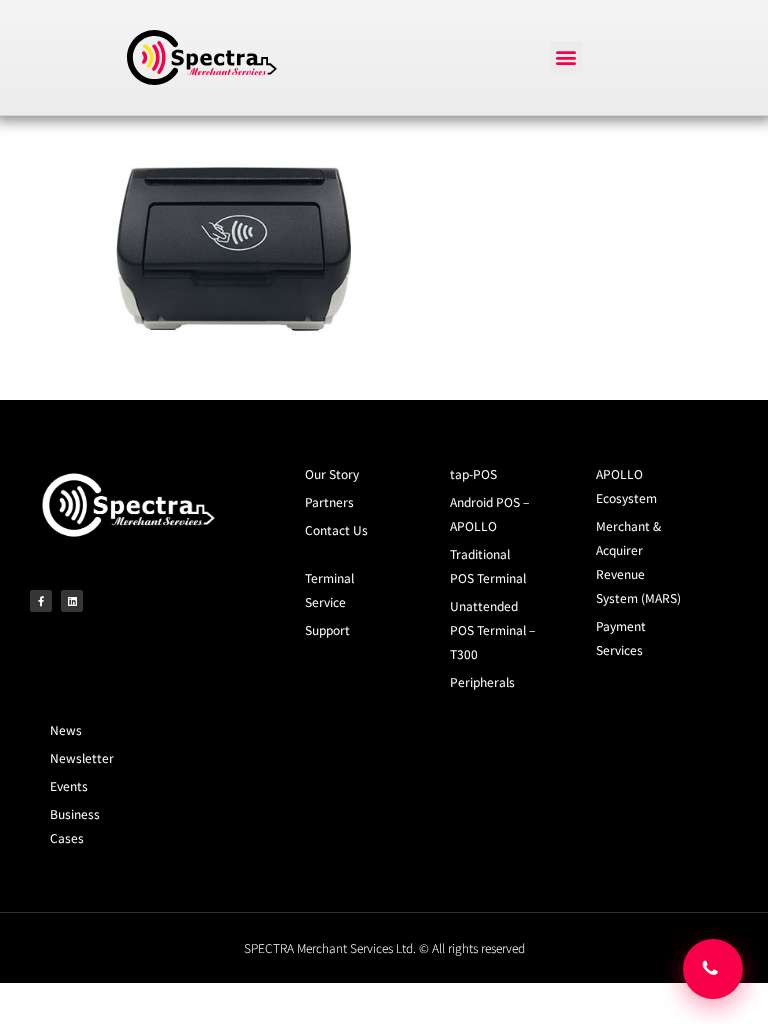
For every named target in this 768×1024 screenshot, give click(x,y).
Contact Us (336, 529)
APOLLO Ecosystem (626, 485)
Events (69, 785)
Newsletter (82, 757)
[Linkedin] (72, 601)
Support (327, 629)
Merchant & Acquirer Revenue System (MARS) (638, 561)
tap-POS (473, 473)
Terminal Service (329, 589)
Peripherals (482, 681)
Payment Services (621, 637)
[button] (566, 57)
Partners (329, 501)
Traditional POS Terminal (488, 565)
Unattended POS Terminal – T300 (492, 629)
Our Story (332, 473)
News (66, 729)
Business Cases (75, 825)
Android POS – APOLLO (489, 513)
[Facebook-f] (41, 601)
